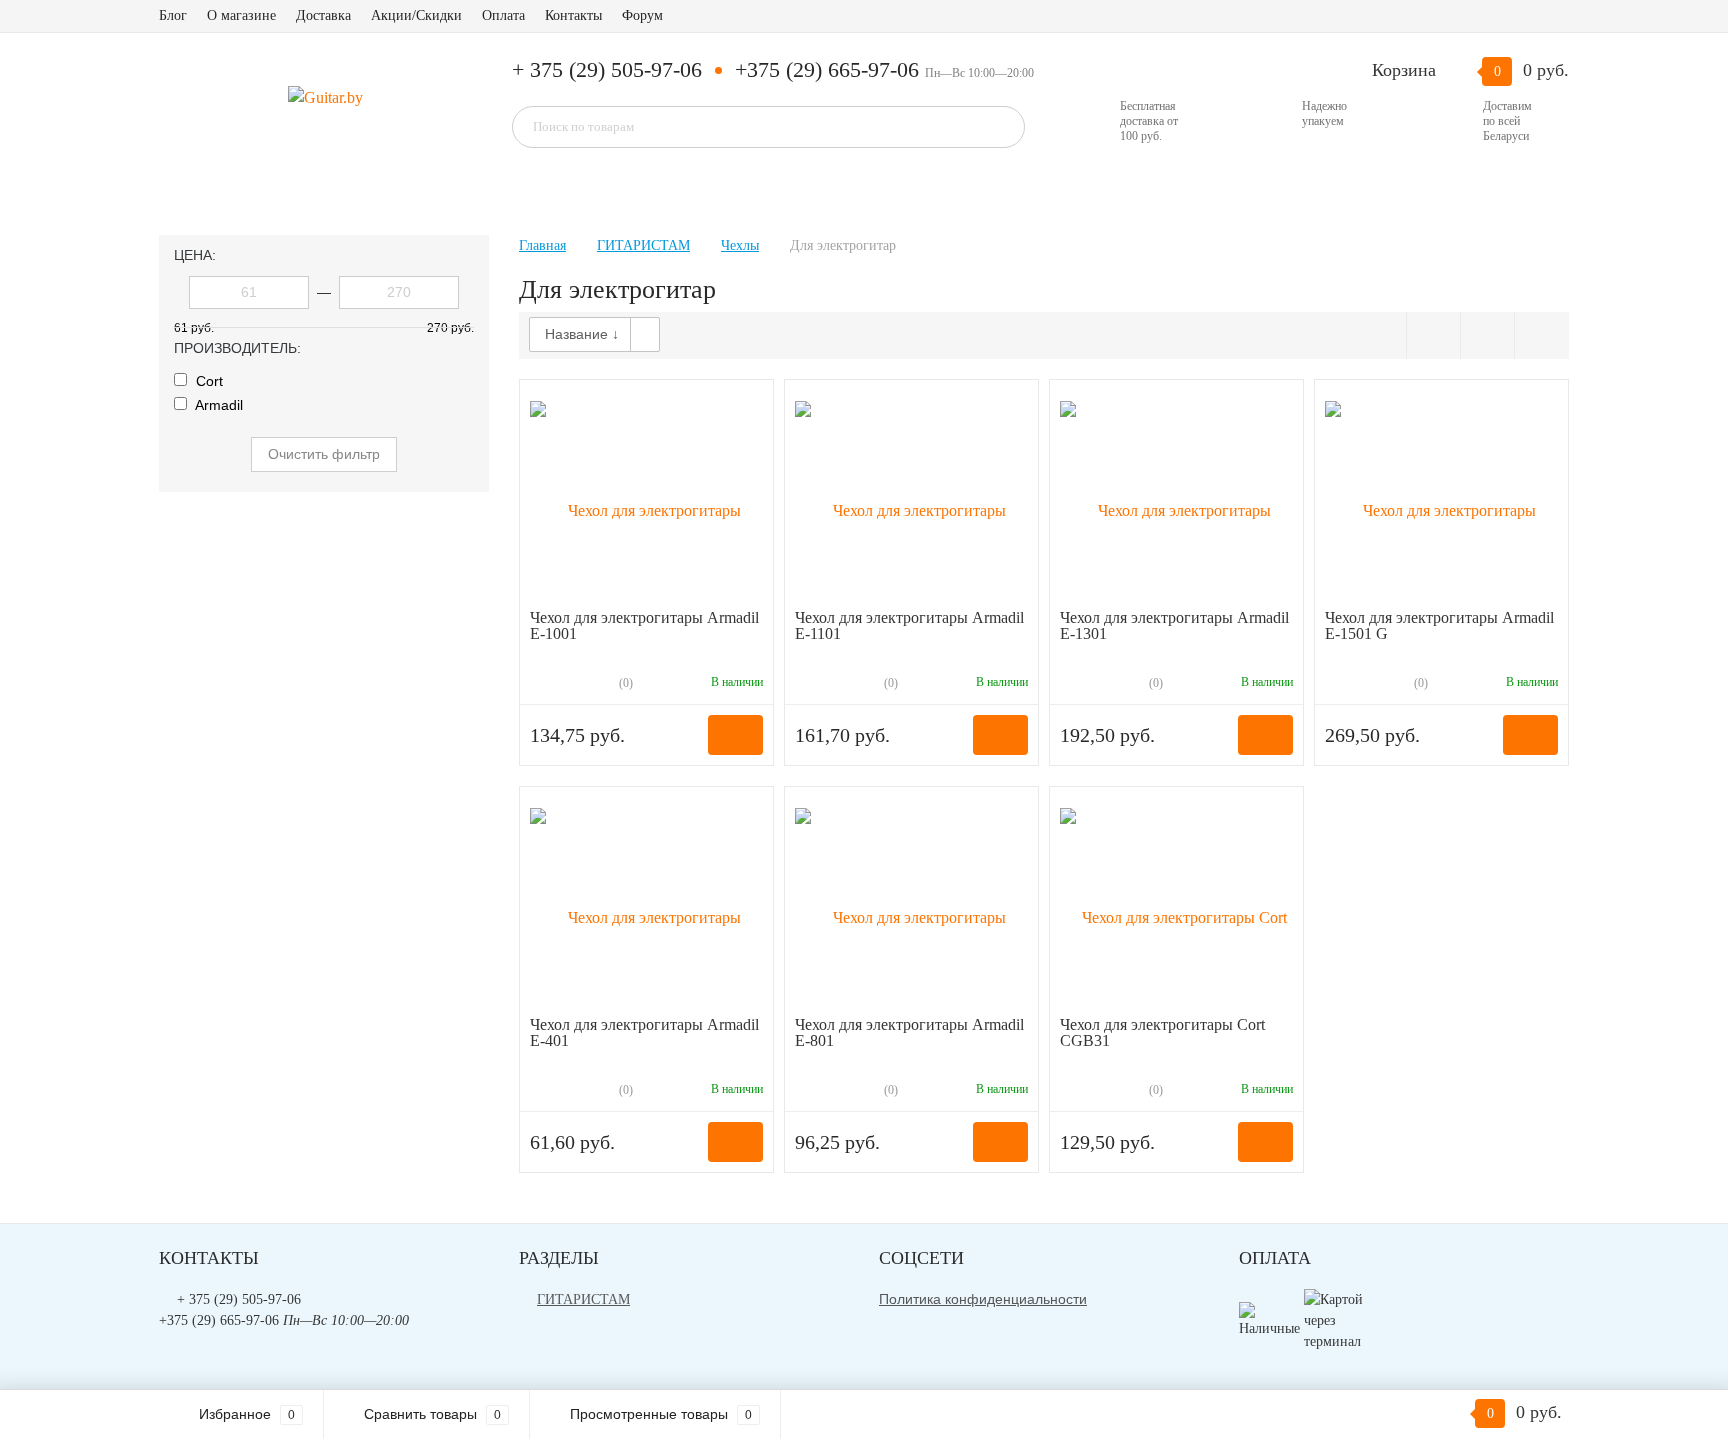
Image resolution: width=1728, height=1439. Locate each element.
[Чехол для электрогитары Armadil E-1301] (1176, 499)
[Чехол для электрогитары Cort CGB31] (1176, 906)
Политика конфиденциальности (983, 1299)
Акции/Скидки (416, 15)
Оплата (503, 15)
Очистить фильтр (324, 454)
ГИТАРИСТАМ (583, 1299)
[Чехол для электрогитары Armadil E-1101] (911, 499)
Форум (642, 15)
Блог (173, 15)
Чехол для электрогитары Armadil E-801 (909, 1032)
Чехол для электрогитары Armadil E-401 (644, 1032)
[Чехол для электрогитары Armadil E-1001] (646, 499)
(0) (624, 683)
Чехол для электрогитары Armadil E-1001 (644, 625)
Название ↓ (582, 334)
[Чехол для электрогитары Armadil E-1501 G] (1441, 499)
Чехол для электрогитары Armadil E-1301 (1174, 625)
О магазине (241, 15)
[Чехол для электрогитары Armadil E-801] (911, 906)
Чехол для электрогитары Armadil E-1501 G (1439, 625)
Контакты (573, 15)
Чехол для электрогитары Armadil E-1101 (909, 625)
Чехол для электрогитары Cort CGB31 (1162, 1032)
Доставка (323, 15)
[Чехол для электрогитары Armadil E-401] (646, 906)
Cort (207, 381)
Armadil (217, 405)
